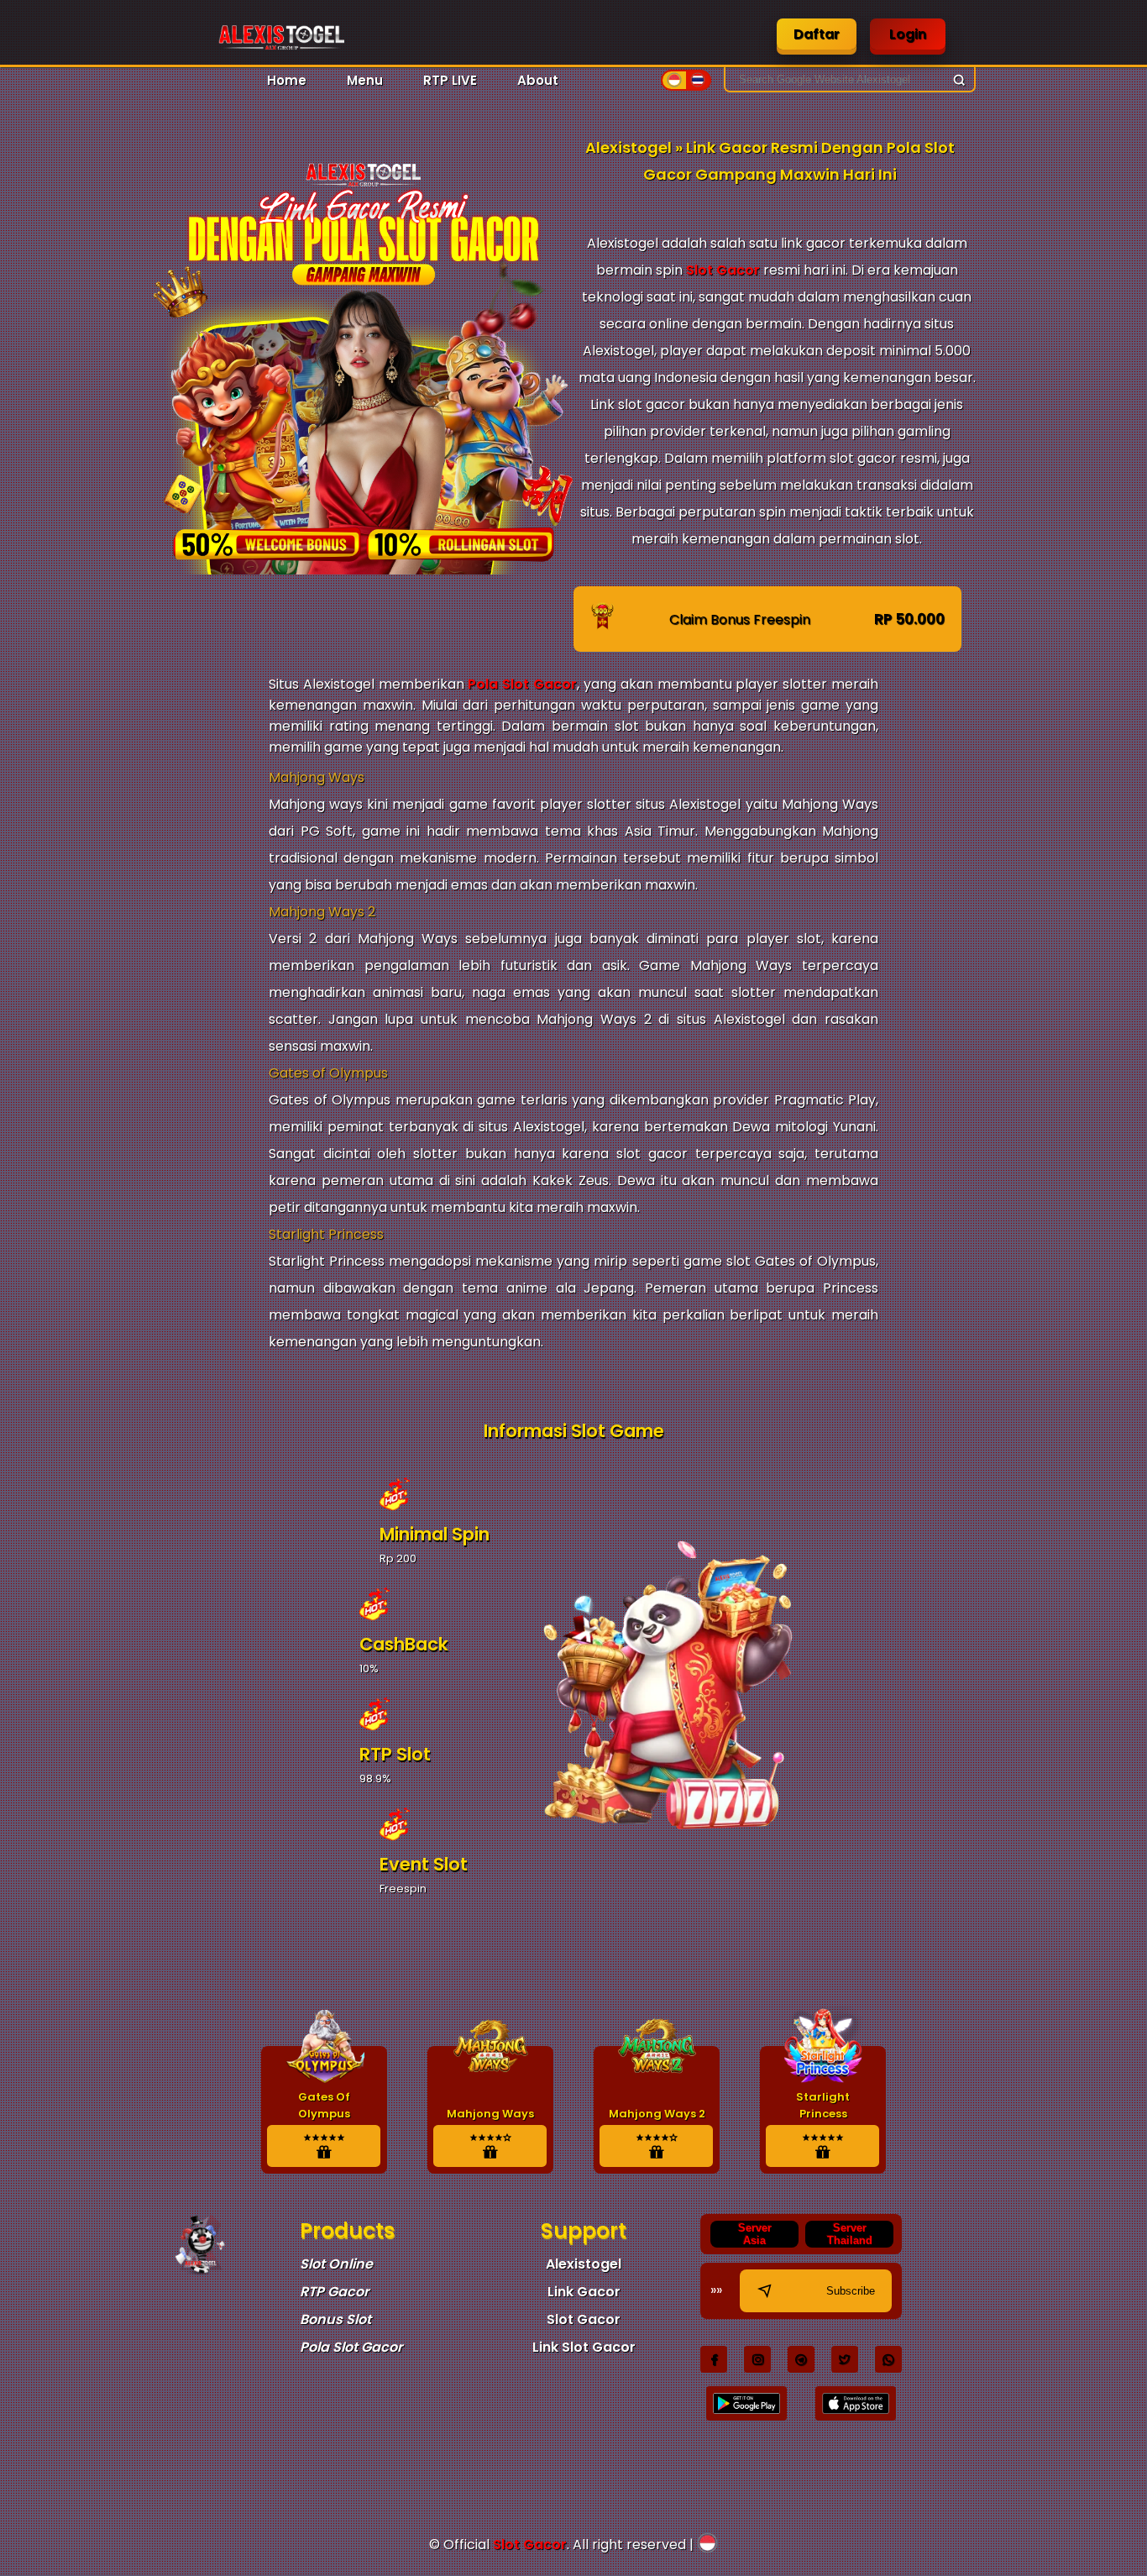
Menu (365, 80)
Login (908, 34)
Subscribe (851, 2291)
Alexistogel (584, 2264)
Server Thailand (850, 2234)
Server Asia (755, 2234)
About (538, 80)
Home (287, 80)
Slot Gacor (723, 270)
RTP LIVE (450, 80)
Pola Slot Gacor (522, 684)
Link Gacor (584, 2292)
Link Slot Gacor (584, 2347)
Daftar (817, 34)
